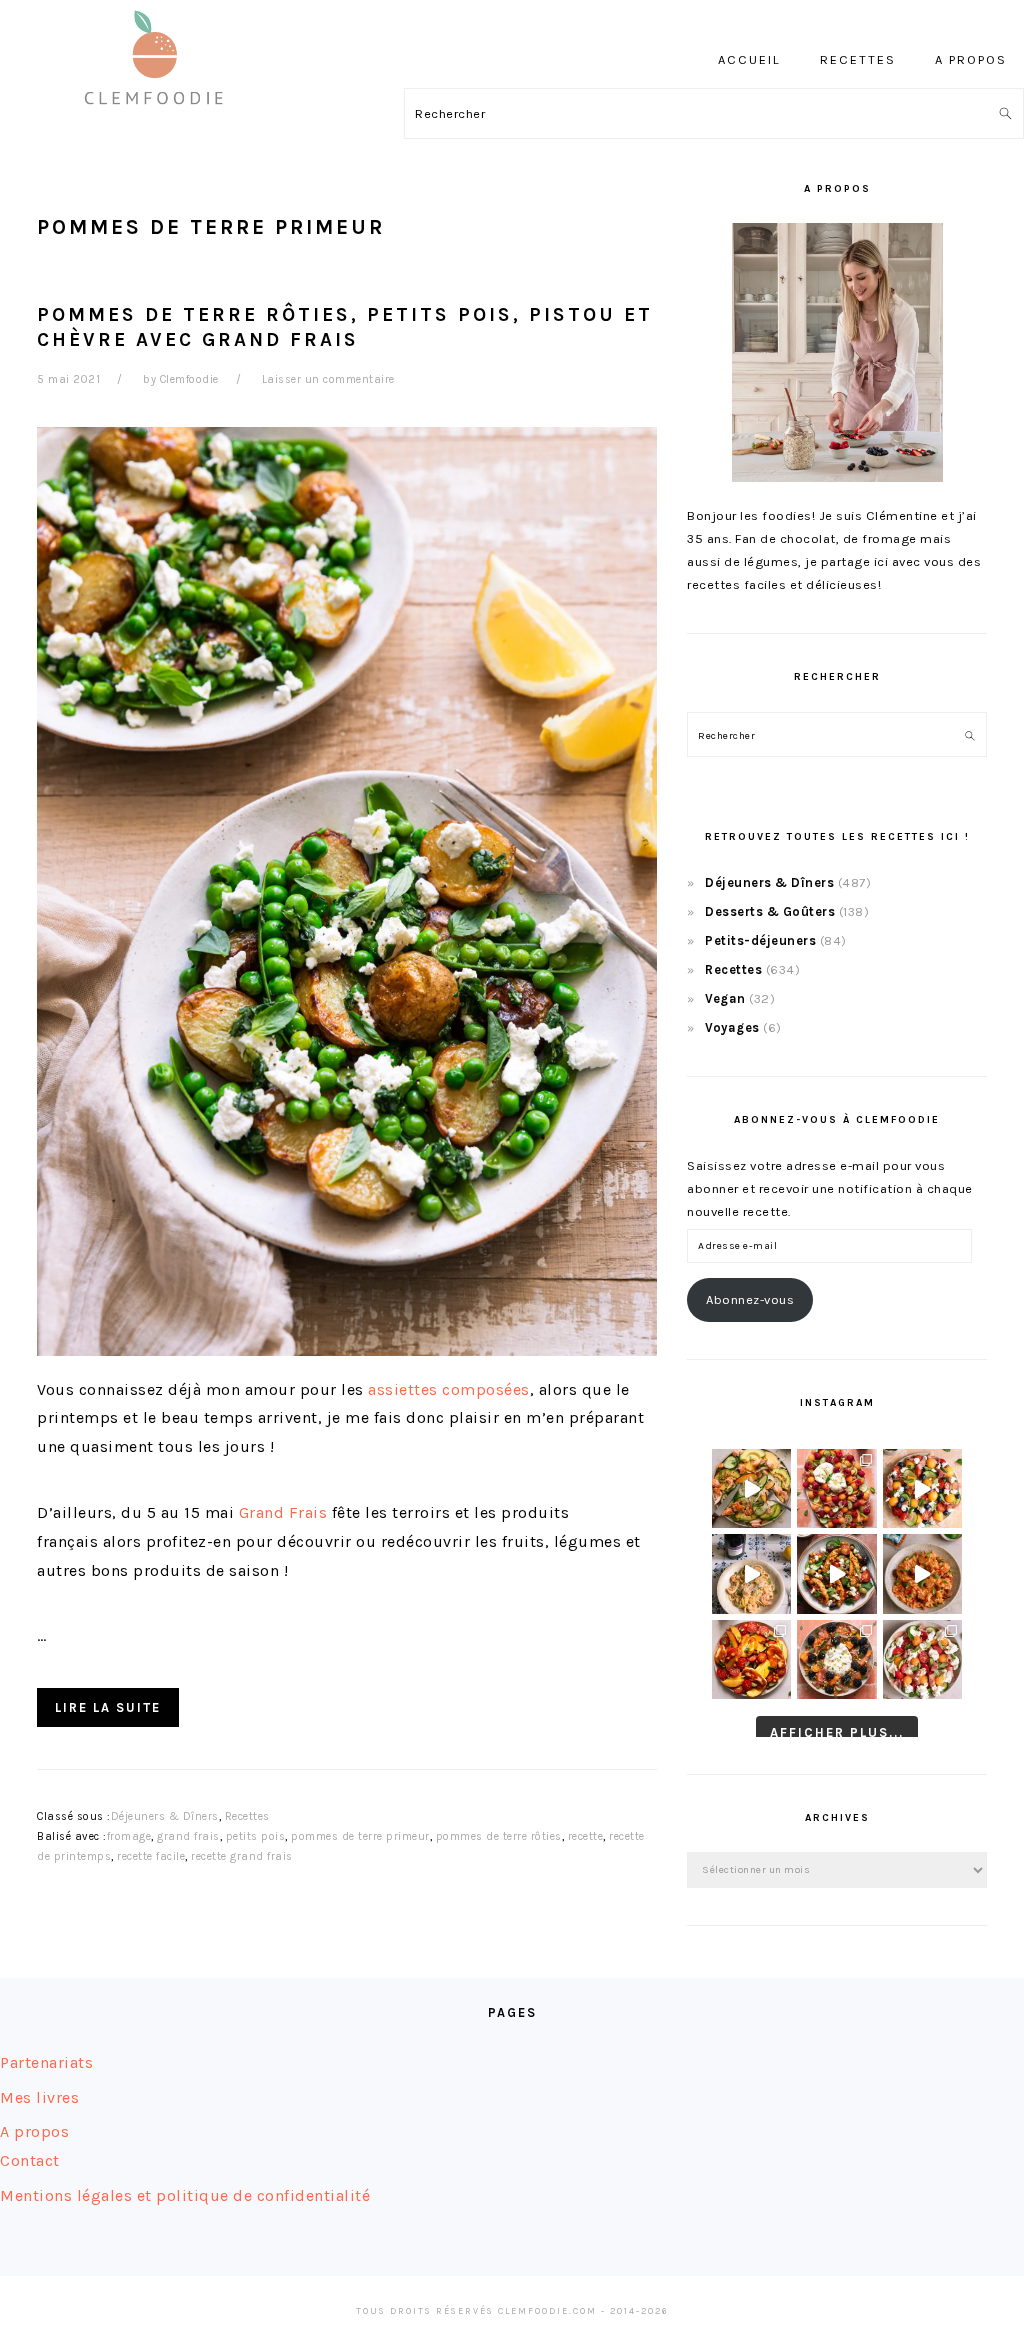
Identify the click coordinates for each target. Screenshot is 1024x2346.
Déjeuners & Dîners (165, 1816)
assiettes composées (449, 1389)
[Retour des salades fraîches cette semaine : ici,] (922, 1488)
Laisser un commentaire (328, 379)
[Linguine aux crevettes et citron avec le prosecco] (751, 1573)
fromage (129, 1836)
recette (586, 1836)
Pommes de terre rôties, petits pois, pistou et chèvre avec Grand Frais (345, 327)
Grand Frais (280, 1512)
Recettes (247, 1816)
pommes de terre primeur (360, 1836)
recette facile (151, 1856)
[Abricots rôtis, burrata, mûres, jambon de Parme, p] (836, 1659)
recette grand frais (242, 1856)
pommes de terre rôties (499, 1836)
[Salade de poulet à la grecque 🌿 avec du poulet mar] (836, 1573)
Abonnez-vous (750, 1299)
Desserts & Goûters (770, 911)
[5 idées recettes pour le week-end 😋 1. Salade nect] (751, 1659)
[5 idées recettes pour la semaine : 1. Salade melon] (836, 1488)
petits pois (256, 1836)
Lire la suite (108, 1707)
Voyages (732, 1027)
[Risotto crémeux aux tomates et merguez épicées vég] (922, 1573)
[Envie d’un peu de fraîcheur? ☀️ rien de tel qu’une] (922, 1659)
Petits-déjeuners (760, 940)
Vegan (725, 998)
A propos (34, 2131)
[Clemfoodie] (160, 118)
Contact (30, 2160)
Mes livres (39, 2097)
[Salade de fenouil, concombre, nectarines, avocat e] (751, 1488)
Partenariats (46, 2062)
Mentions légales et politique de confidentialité (185, 2195)
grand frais (188, 1836)
